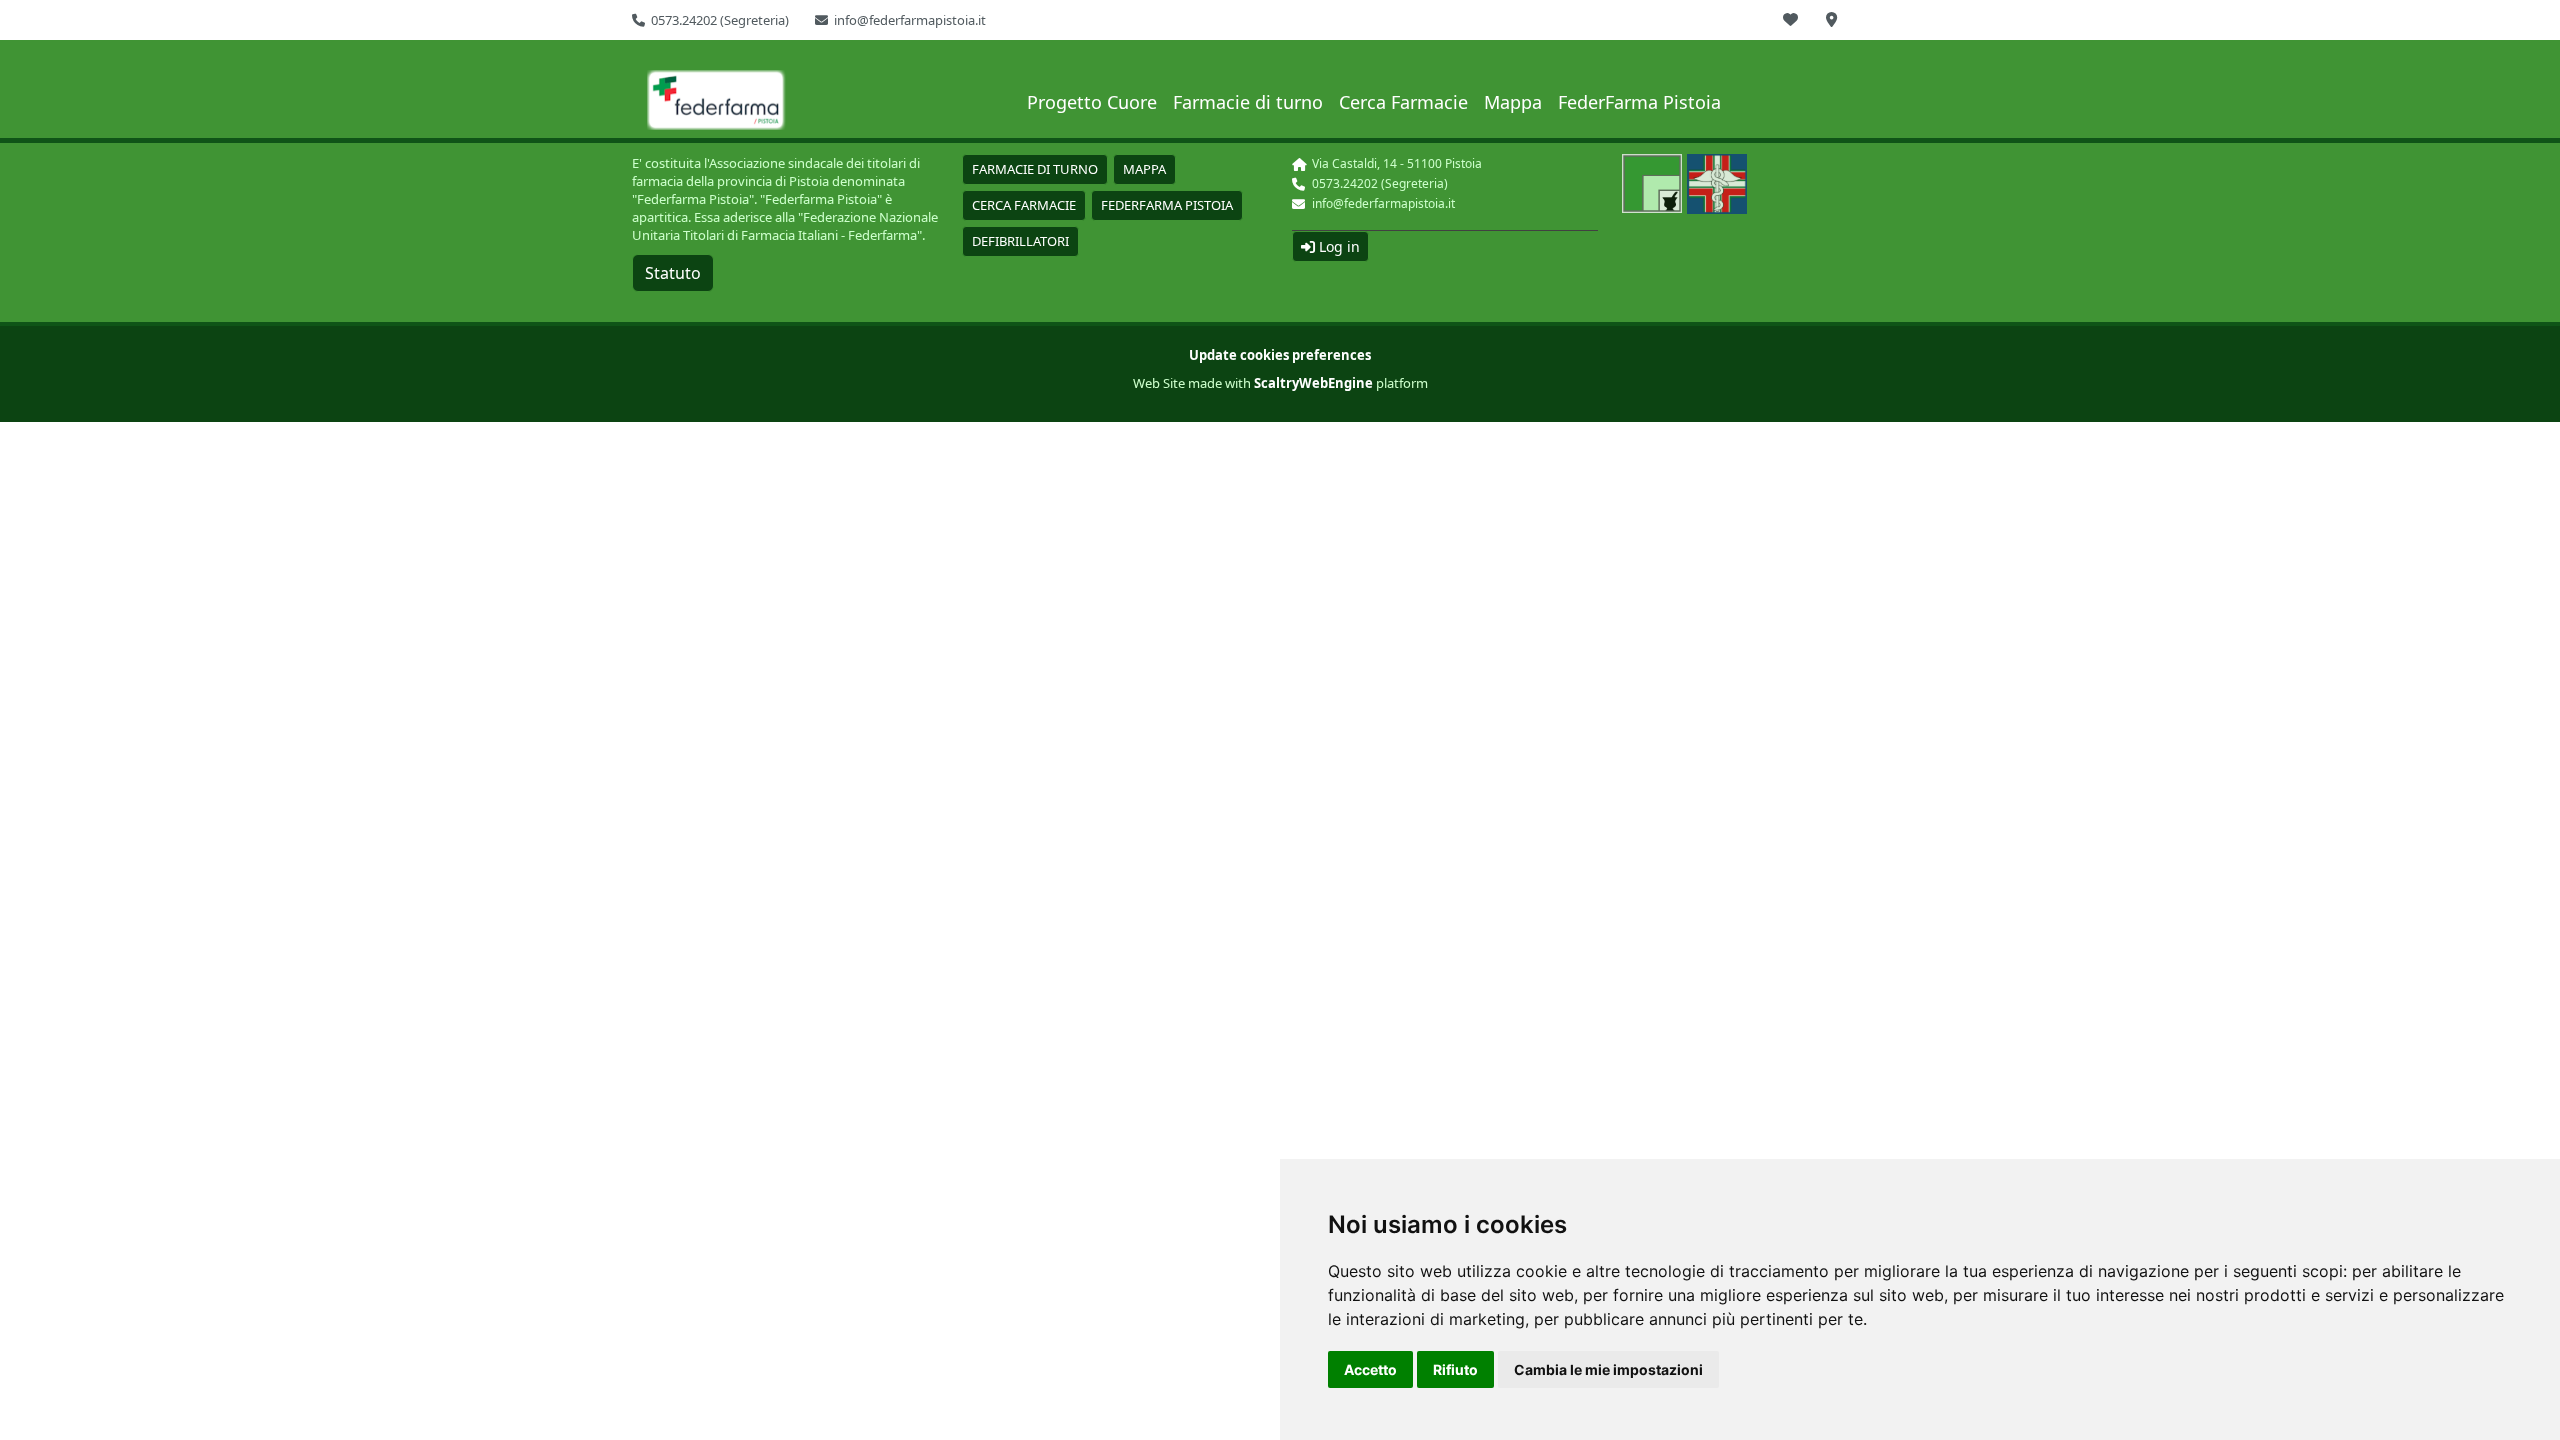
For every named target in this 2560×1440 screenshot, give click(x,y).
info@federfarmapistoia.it (910, 20)
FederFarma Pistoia (1639, 102)
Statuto (673, 273)
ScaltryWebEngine (1313, 383)
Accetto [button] (1370, 1369)
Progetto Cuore (1092, 102)
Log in (1337, 246)
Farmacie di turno (1248, 102)
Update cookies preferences (1280, 355)
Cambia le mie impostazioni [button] (1608, 1369)
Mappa (1513, 102)
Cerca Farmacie (1403, 102)
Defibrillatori (1020, 241)
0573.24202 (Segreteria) (720, 20)
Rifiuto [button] (1455, 1369)
